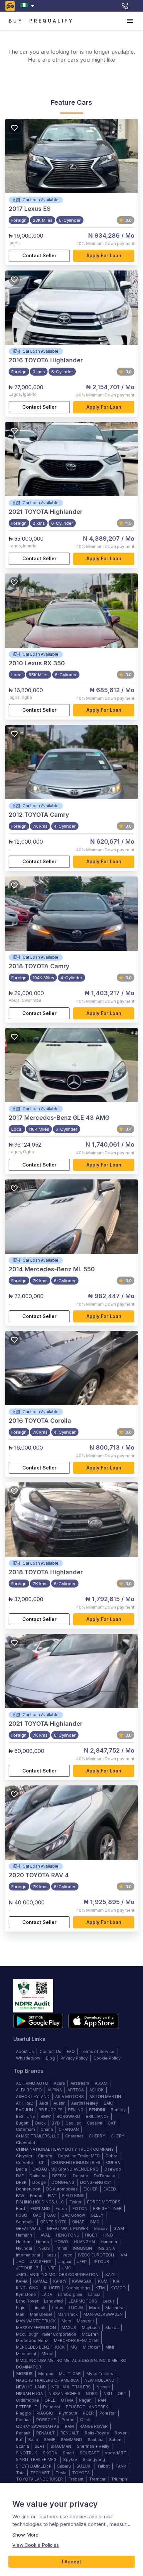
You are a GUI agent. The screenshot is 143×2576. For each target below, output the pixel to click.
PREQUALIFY (52, 21)
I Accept (71, 2562)
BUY (16, 21)
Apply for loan (104, 255)
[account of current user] (130, 21)
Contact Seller (39, 255)
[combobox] (28, 6)
